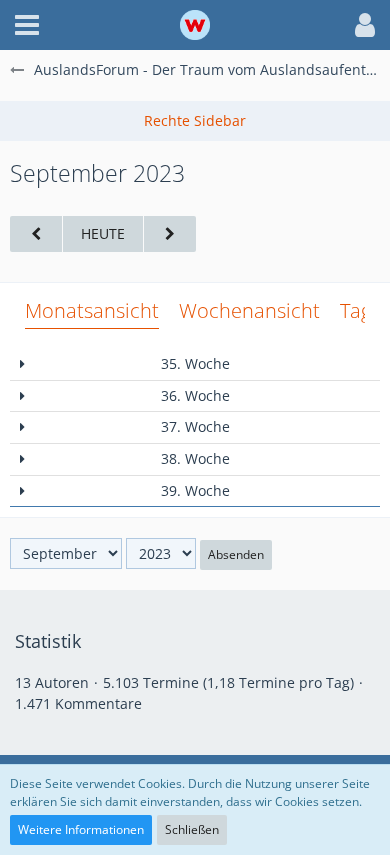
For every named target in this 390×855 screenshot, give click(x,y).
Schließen (192, 829)
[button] (27, 25)
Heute (103, 233)
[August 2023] (36, 234)
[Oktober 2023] (170, 234)
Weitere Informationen (81, 829)
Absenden (236, 554)
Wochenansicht (249, 310)
